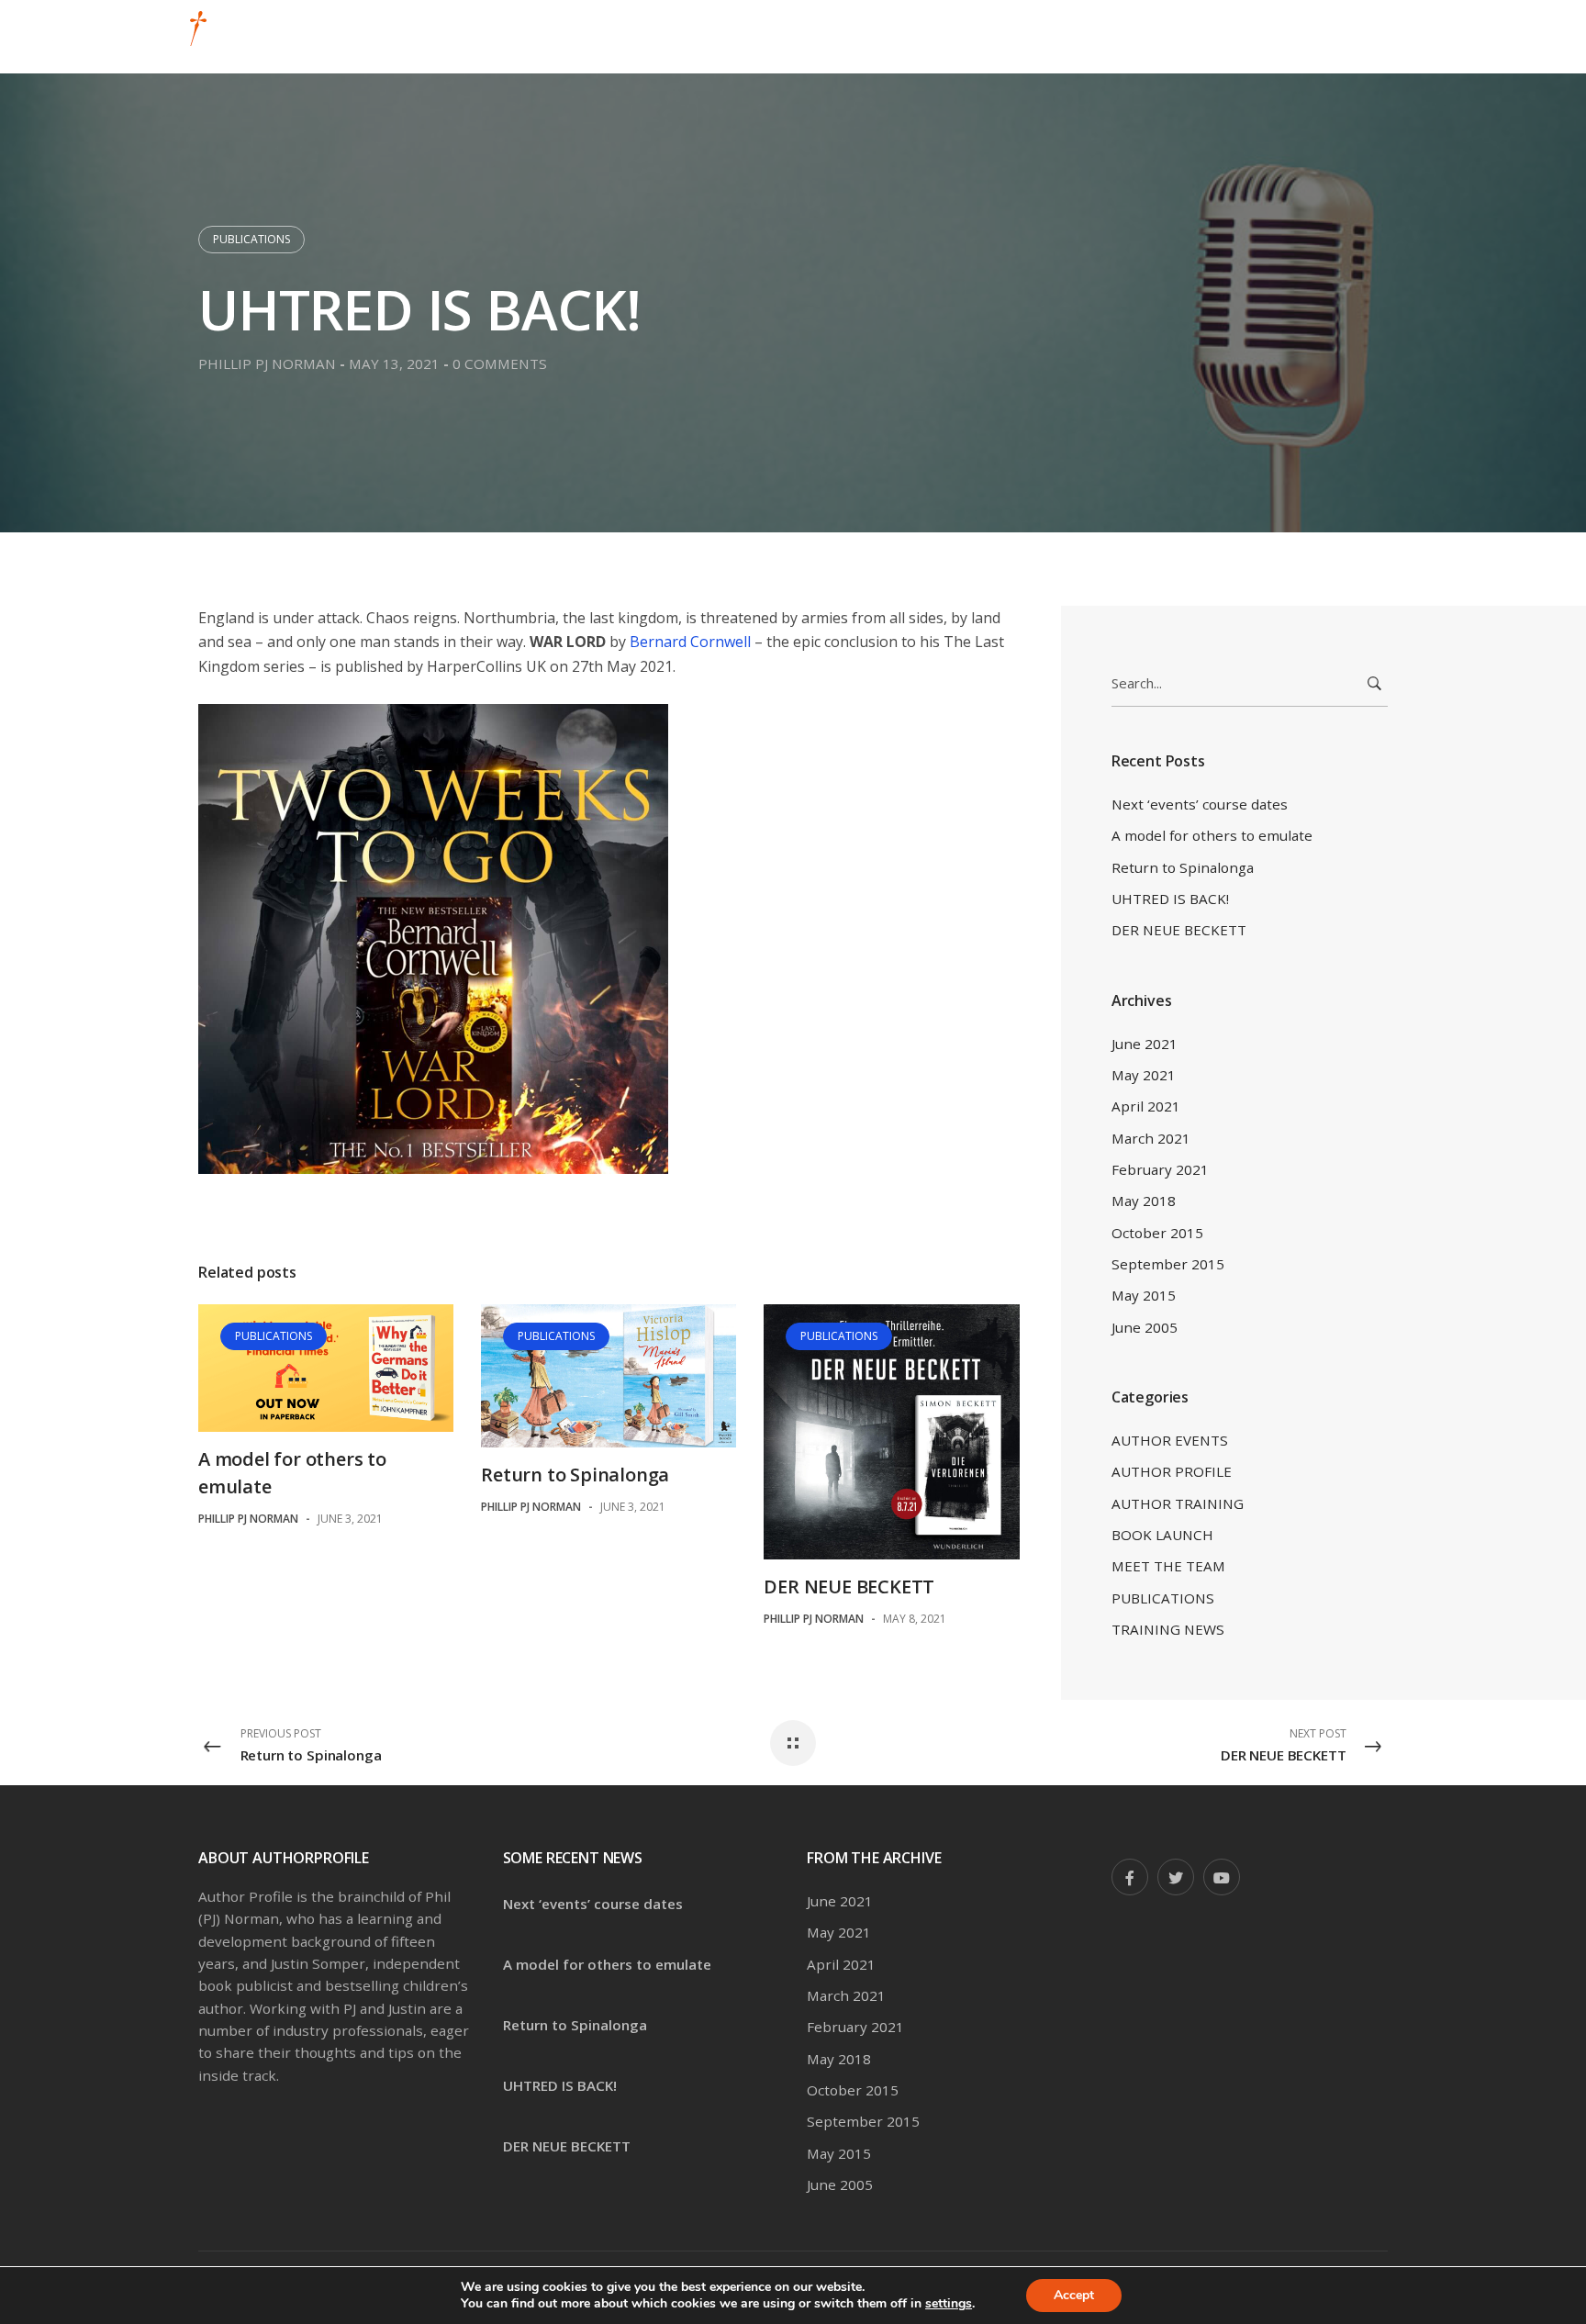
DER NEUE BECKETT (849, 1587)
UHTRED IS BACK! (1170, 899)
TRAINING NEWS (1168, 1629)
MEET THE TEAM (1168, 1566)
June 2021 (1145, 1044)
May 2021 (1144, 1075)
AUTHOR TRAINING (1178, 1503)
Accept (1074, 2295)
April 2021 (1146, 1106)
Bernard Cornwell (690, 642)
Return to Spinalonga (575, 1475)
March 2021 (1151, 1138)
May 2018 (1144, 1201)
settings (949, 2304)
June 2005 (1145, 1327)
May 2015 (1144, 1295)
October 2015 (1157, 1233)
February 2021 (1160, 1169)
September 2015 (1168, 1264)
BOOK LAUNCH (1162, 1535)
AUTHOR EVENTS (1170, 1440)
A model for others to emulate (1212, 835)
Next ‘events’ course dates (1200, 804)
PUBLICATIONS (251, 239)
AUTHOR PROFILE (1172, 1471)
